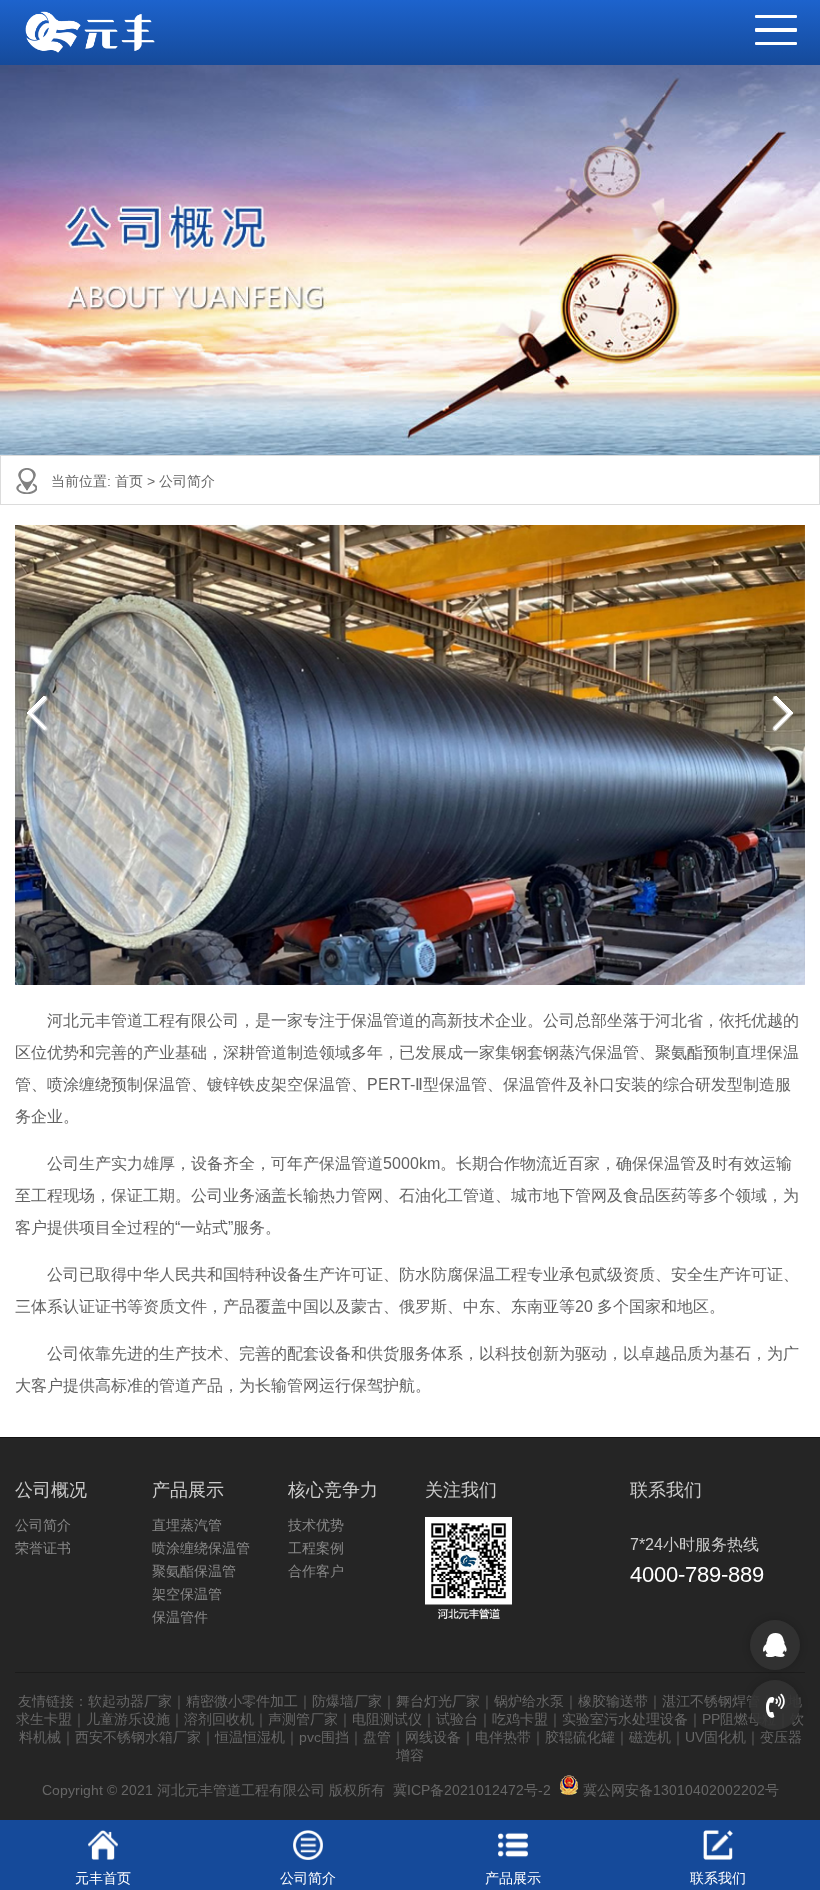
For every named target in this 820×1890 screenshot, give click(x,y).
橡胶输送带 (613, 1701)
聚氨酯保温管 (194, 1571)
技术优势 (316, 1525)
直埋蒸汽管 (187, 1525)
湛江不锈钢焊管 (711, 1701)
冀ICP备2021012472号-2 (472, 1790)
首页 (131, 481)
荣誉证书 (43, 1548)
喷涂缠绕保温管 (201, 1548)
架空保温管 (187, 1594)
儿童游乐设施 (128, 1719)
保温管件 (180, 1617)
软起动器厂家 (130, 1701)
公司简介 (187, 481)
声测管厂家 (303, 1719)
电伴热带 (503, 1737)
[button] (766, 21)
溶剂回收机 (219, 1719)
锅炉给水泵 (529, 1701)
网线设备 (433, 1737)
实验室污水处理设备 (625, 1719)
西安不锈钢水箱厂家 (138, 1737)
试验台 (457, 1719)
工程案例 (316, 1548)
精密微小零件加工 (242, 1701)
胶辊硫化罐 (580, 1737)
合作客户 (316, 1571)
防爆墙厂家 (347, 1701)
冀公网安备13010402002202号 (679, 1790)
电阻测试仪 (387, 1719)
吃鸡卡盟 (520, 1719)
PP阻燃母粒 (739, 1719)
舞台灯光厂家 (438, 1701)
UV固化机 (715, 1737)
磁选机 (650, 1737)
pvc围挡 (324, 1737)
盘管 (377, 1737)
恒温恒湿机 (250, 1737)
